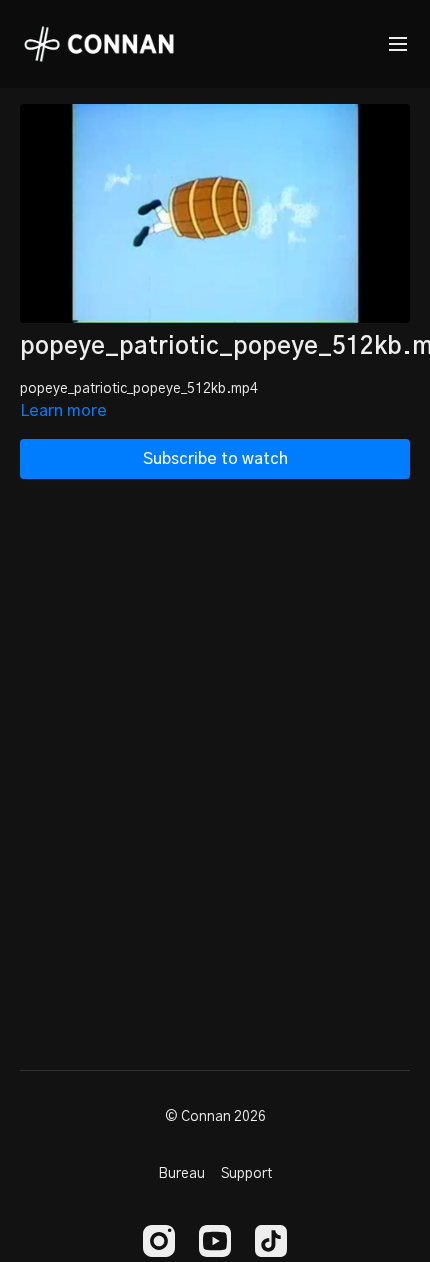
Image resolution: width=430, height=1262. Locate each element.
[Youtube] (215, 1241)
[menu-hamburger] (398, 44)
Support (246, 1174)
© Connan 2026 (215, 1117)
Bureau (181, 1174)
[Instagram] (159, 1241)
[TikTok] (271, 1241)
